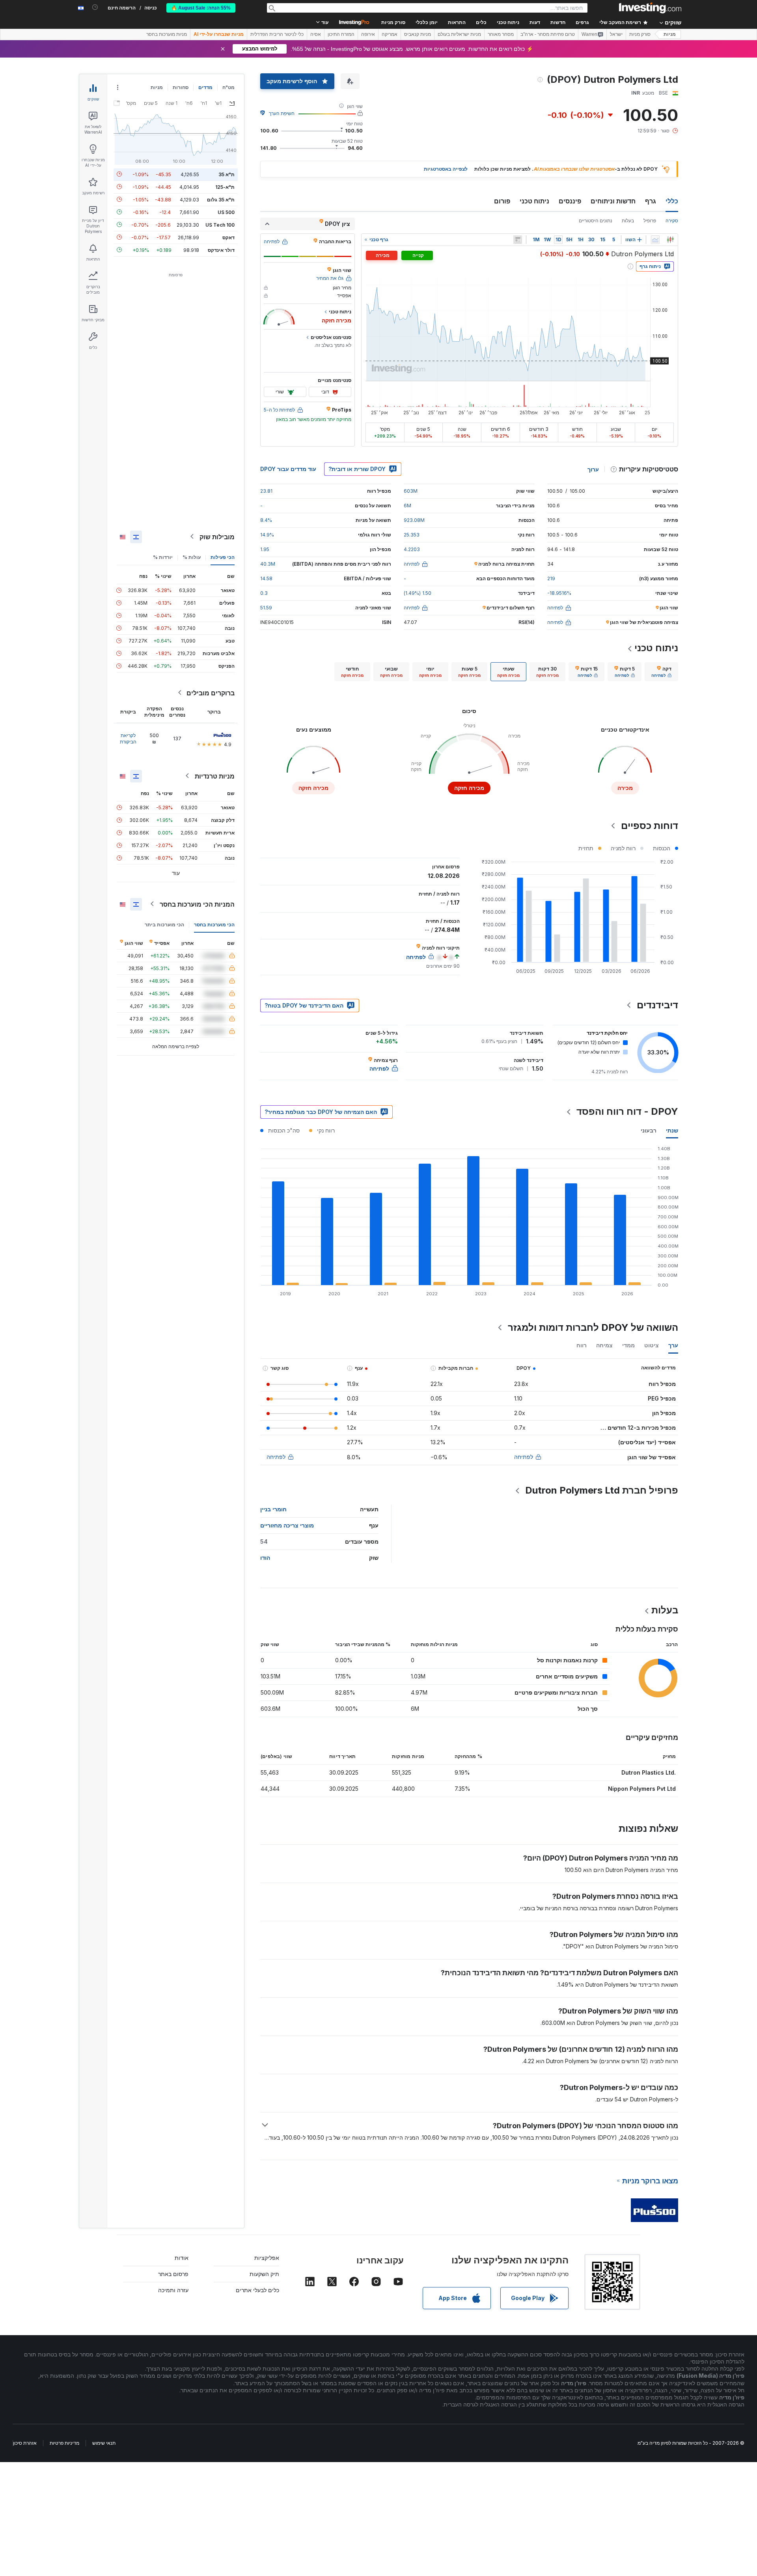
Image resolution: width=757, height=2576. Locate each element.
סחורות (181, 87)
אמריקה (390, 34)
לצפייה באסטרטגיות (446, 169)
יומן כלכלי (427, 22)
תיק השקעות (264, 2274)
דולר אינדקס (221, 250)
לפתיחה (524, 1457)
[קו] (655, 240)
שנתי (672, 1130)
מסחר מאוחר (501, 34)
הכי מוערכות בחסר (214, 924)
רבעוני (649, 1130)
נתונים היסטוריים (596, 221)
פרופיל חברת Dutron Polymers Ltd (602, 1490)
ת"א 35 (227, 174)
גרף (651, 201)
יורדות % (163, 557)
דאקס (228, 237)
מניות (670, 34)
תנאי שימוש (104, 2443)
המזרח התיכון (341, 34)
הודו (265, 1558)
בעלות (628, 221)
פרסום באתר (173, 2274)
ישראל (616, 34)
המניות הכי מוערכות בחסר (197, 904)
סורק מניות (393, 22)
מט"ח (228, 87)
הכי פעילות (223, 557)
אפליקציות (267, 2258)
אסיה (316, 34)
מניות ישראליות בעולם (459, 34)
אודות (182, 2258)
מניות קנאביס (418, 34)
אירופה (368, 34)
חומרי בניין (273, 1509)
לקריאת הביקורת (128, 738)
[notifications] (95, 7)
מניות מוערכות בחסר (167, 34)
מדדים (205, 87)
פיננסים (570, 201)
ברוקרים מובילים (211, 693)
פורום (502, 201)
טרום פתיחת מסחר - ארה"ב (548, 34)
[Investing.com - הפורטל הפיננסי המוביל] (650, 8)
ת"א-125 (225, 187)
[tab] (661, 672)
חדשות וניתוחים (613, 201)
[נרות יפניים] (670, 240)
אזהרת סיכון (25, 2443)
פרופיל (650, 221)
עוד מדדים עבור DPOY (288, 469)
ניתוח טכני (534, 201)
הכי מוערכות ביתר (164, 924)
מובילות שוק (217, 536)
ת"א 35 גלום (221, 199)
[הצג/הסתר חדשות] (518, 240)
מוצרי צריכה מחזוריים (287, 1525)
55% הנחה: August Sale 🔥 (201, 8)
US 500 (226, 212)
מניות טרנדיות (215, 776)
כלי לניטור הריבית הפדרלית (277, 34)
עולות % (192, 557)
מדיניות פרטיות (64, 2443)
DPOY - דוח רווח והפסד (627, 1111)
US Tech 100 (220, 224)
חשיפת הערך (282, 113)
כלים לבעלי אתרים (257, 2290)
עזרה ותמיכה (173, 2290)
